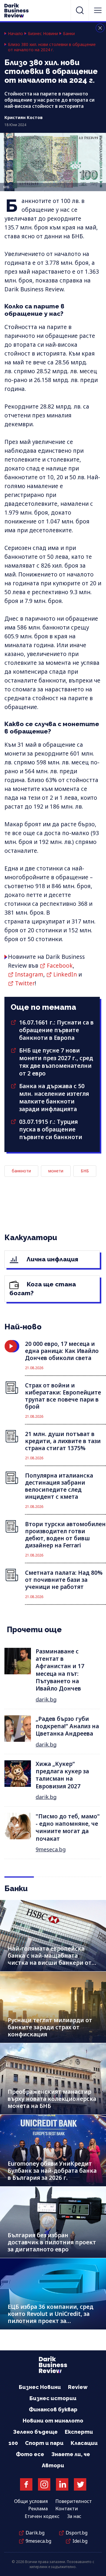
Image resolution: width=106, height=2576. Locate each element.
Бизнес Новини (43, 34)
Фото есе (30, 2454)
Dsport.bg (77, 2533)
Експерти (79, 2432)
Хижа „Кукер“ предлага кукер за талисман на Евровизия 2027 (62, 1775)
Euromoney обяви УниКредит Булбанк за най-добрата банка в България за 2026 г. (52, 2171)
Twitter (25, 983)
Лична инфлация (52, 1259)
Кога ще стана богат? (43, 1289)
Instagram (29, 974)
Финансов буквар (53, 2409)
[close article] (100, 28)
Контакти (67, 2509)
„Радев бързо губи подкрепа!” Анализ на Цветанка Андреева (67, 1726)
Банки (69, 34)
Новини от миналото (53, 2421)
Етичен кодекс (42, 2516)
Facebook (60, 966)
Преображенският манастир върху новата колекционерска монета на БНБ (52, 2099)
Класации (84, 2443)
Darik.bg (35, 2533)
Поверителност (74, 2501)
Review (78, 2387)
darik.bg (46, 1699)
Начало (15, 34)
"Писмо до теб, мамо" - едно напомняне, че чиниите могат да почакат (68, 1828)
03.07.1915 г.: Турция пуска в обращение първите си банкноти (51, 1129)
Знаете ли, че (71, 2454)
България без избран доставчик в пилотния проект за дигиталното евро (52, 2242)
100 (13, 2443)
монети (56, 1171)
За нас (74, 2516)
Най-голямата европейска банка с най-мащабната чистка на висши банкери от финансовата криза (50, 1959)
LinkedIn (65, 974)
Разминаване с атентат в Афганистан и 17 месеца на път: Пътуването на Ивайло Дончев (60, 1670)
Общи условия (31, 2501)
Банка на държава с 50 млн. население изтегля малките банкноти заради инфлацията (54, 1098)
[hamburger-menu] (98, 10)
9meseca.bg (51, 1849)
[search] (80, 10)
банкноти (21, 1171)
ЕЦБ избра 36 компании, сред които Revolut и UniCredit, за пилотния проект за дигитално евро (50, 2317)
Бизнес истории (53, 2398)
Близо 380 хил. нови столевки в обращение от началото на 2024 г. (52, 47)
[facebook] (26, 2484)
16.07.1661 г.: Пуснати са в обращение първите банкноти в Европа (56, 1030)
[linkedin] (62, 2484)
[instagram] (44, 2484)
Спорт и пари (44, 2443)
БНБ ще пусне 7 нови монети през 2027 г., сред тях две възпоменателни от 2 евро (56, 1062)
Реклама (38, 2509)
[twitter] (80, 2484)
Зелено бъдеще (35, 2432)
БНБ (85, 1171)
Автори (53, 2465)
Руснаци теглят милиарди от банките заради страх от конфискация (50, 2027)
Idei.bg (80, 2541)
